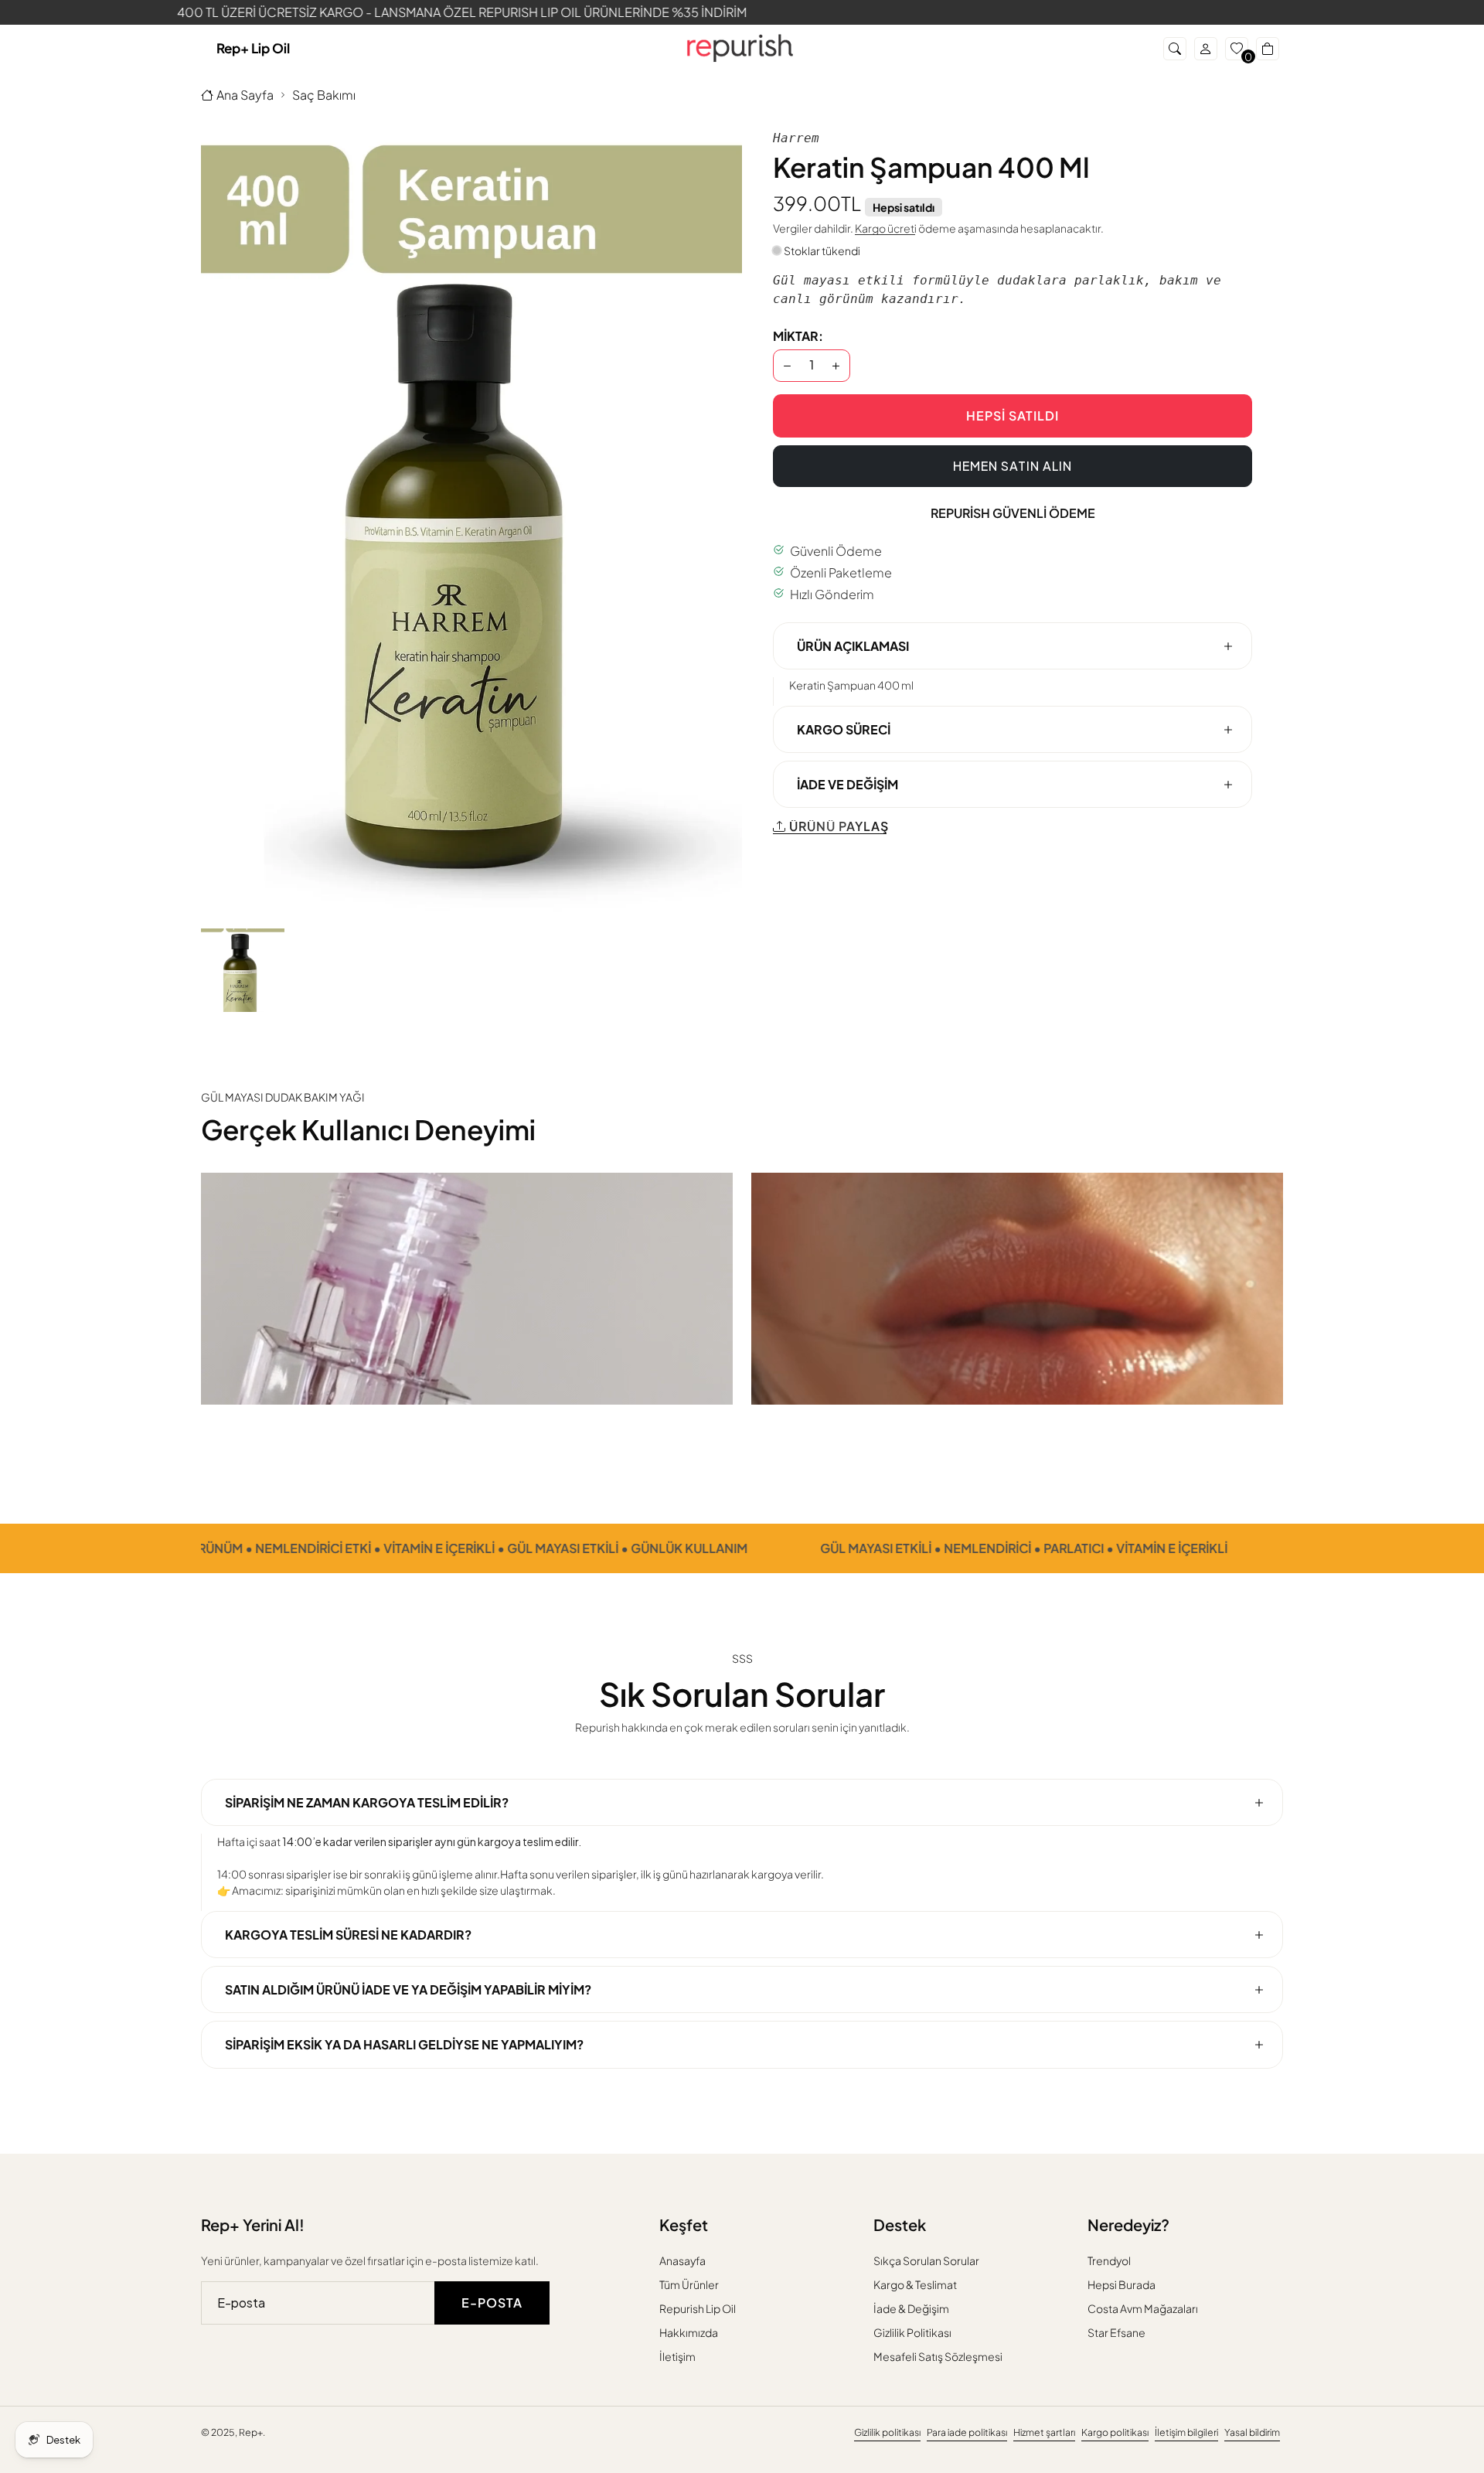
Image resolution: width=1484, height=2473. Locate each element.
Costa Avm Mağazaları (1143, 2308)
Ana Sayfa (245, 95)
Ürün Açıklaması (853, 645)
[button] (1175, 49)
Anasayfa (682, 2260)
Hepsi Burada (1122, 2284)
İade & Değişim (911, 2308)
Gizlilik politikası (887, 2432)
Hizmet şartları (1044, 2432)
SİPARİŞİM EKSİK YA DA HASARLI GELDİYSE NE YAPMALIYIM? (404, 2045)
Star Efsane (1116, 2332)
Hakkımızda (689, 2332)
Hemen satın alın (1013, 465)
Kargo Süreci (844, 729)
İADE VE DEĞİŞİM (848, 784)
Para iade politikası (967, 2432)
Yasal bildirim (1252, 2432)
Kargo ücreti (886, 227)
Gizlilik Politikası (912, 2332)
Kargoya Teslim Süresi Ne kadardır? (348, 1935)
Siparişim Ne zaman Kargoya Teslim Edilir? (367, 1802)
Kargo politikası (1115, 2432)
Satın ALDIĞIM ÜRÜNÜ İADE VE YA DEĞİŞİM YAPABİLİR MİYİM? (408, 1990)
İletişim (677, 2356)
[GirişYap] (1206, 49)
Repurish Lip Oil (698, 2308)
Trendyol (1109, 2260)
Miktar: (798, 335)
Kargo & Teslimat (915, 2284)
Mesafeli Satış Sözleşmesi (938, 2356)
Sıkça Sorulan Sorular (926, 2260)
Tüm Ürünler (689, 2284)
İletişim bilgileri (1186, 2432)
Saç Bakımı (324, 95)
